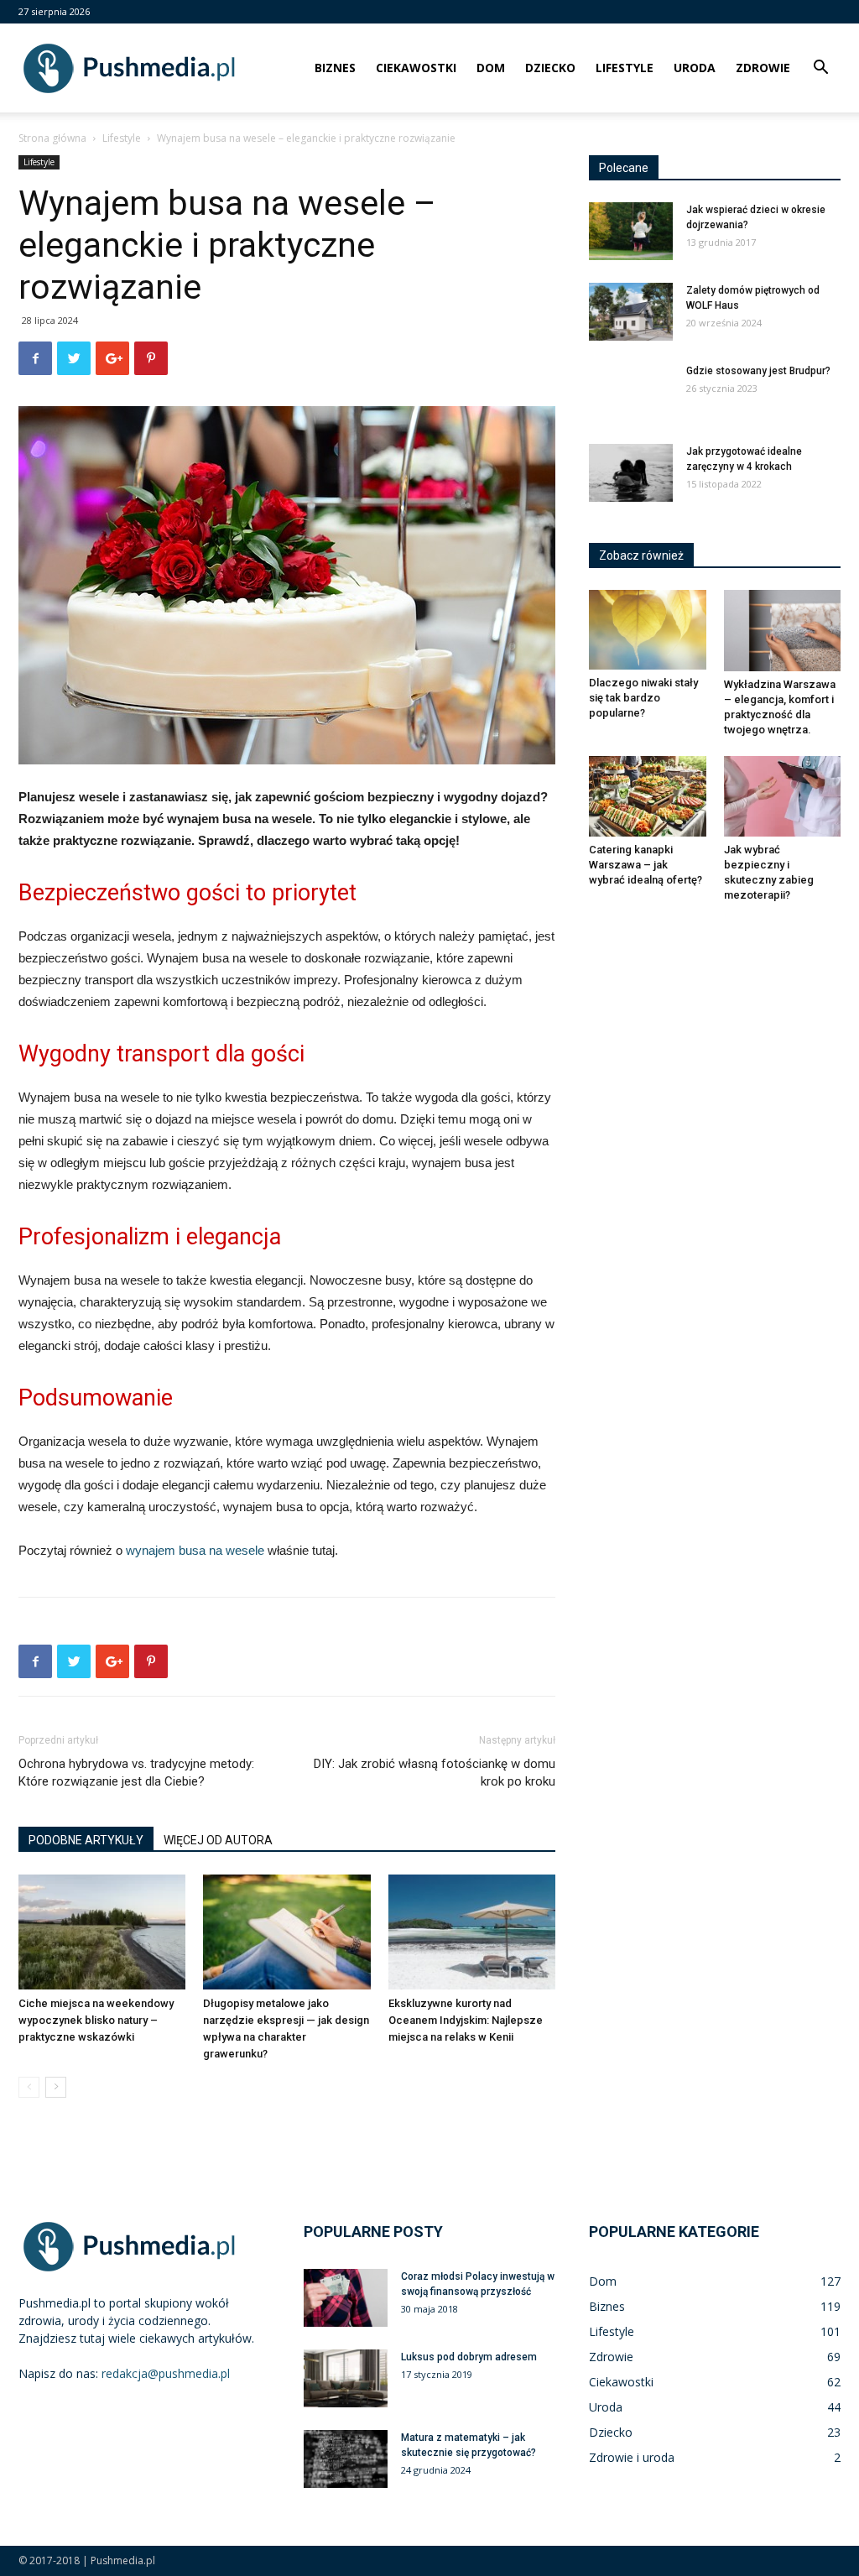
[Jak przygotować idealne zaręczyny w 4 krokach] (631, 473)
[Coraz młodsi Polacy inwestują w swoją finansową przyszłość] (346, 2298)
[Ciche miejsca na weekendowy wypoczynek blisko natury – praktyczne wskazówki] (102, 1932)
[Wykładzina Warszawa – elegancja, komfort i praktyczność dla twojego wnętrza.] (783, 631)
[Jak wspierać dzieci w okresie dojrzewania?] (631, 231)
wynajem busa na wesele (195, 1550)
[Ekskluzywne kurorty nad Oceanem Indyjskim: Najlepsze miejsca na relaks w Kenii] (472, 1932)
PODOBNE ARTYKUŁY (86, 1840)
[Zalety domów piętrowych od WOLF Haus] (631, 312)
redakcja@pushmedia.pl (166, 2373)
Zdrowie (763, 68)
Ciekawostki (416, 68)
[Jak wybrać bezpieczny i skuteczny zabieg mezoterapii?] (783, 796)
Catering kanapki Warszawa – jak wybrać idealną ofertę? (646, 865)
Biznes (335, 68)
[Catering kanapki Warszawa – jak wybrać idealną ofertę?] (648, 796)
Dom (491, 68)
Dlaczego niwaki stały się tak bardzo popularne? (643, 698)
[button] (820, 69)
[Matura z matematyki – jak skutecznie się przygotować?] (346, 2459)
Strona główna (52, 138)
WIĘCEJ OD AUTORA (218, 1840)
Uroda (695, 68)
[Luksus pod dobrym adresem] (346, 2378)
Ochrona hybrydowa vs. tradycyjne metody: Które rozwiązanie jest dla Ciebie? (136, 1773)
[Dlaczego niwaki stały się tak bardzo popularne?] (648, 630)
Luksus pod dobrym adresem (469, 2357)
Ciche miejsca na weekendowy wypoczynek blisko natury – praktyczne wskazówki (96, 2020)
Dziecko (550, 68)
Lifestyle (625, 68)
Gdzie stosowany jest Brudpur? (758, 371)
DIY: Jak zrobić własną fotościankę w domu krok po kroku (435, 1773)
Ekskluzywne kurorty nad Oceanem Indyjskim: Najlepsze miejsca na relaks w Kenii (466, 2020)
